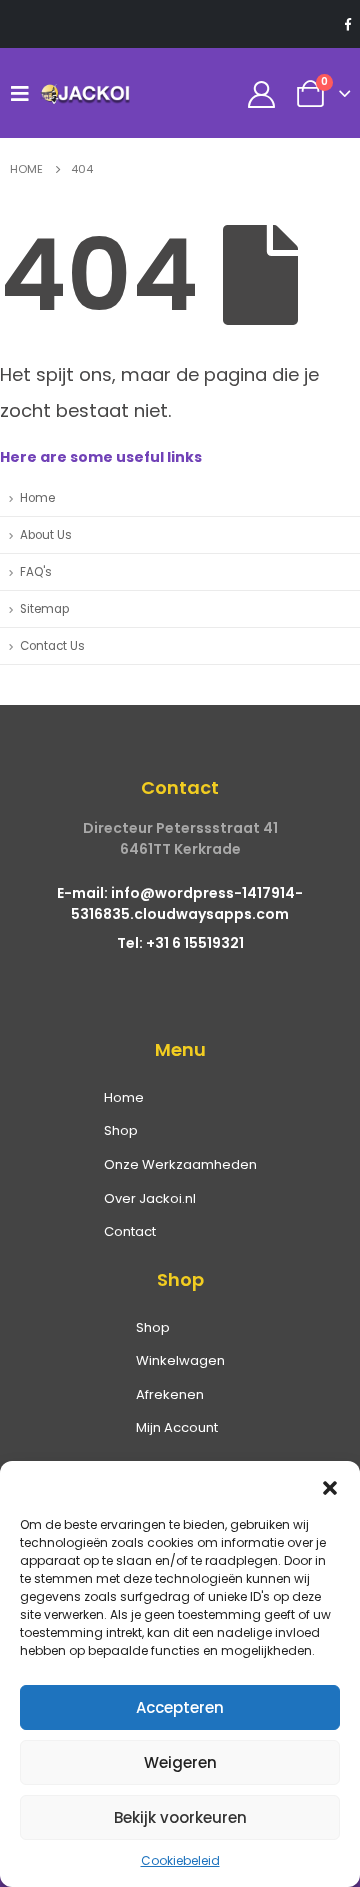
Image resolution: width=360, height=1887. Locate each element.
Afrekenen (170, 1394)
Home (37, 498)
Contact (130, 1231)
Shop (121, 1130)
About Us (46, 535)
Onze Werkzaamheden (180, 1164)
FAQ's (36, 572)
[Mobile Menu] (25, 93)
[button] (330, 1486)
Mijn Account (177, 1427)
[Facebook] (348, 24)
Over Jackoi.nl (150, 1198)
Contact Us (52, 646)
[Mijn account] (262, 93)
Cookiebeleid (180, 1860)
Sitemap (44, 609)
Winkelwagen (180, 1360)
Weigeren (180, 1762)
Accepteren (180, 1707)
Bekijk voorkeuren (180, 1817)
